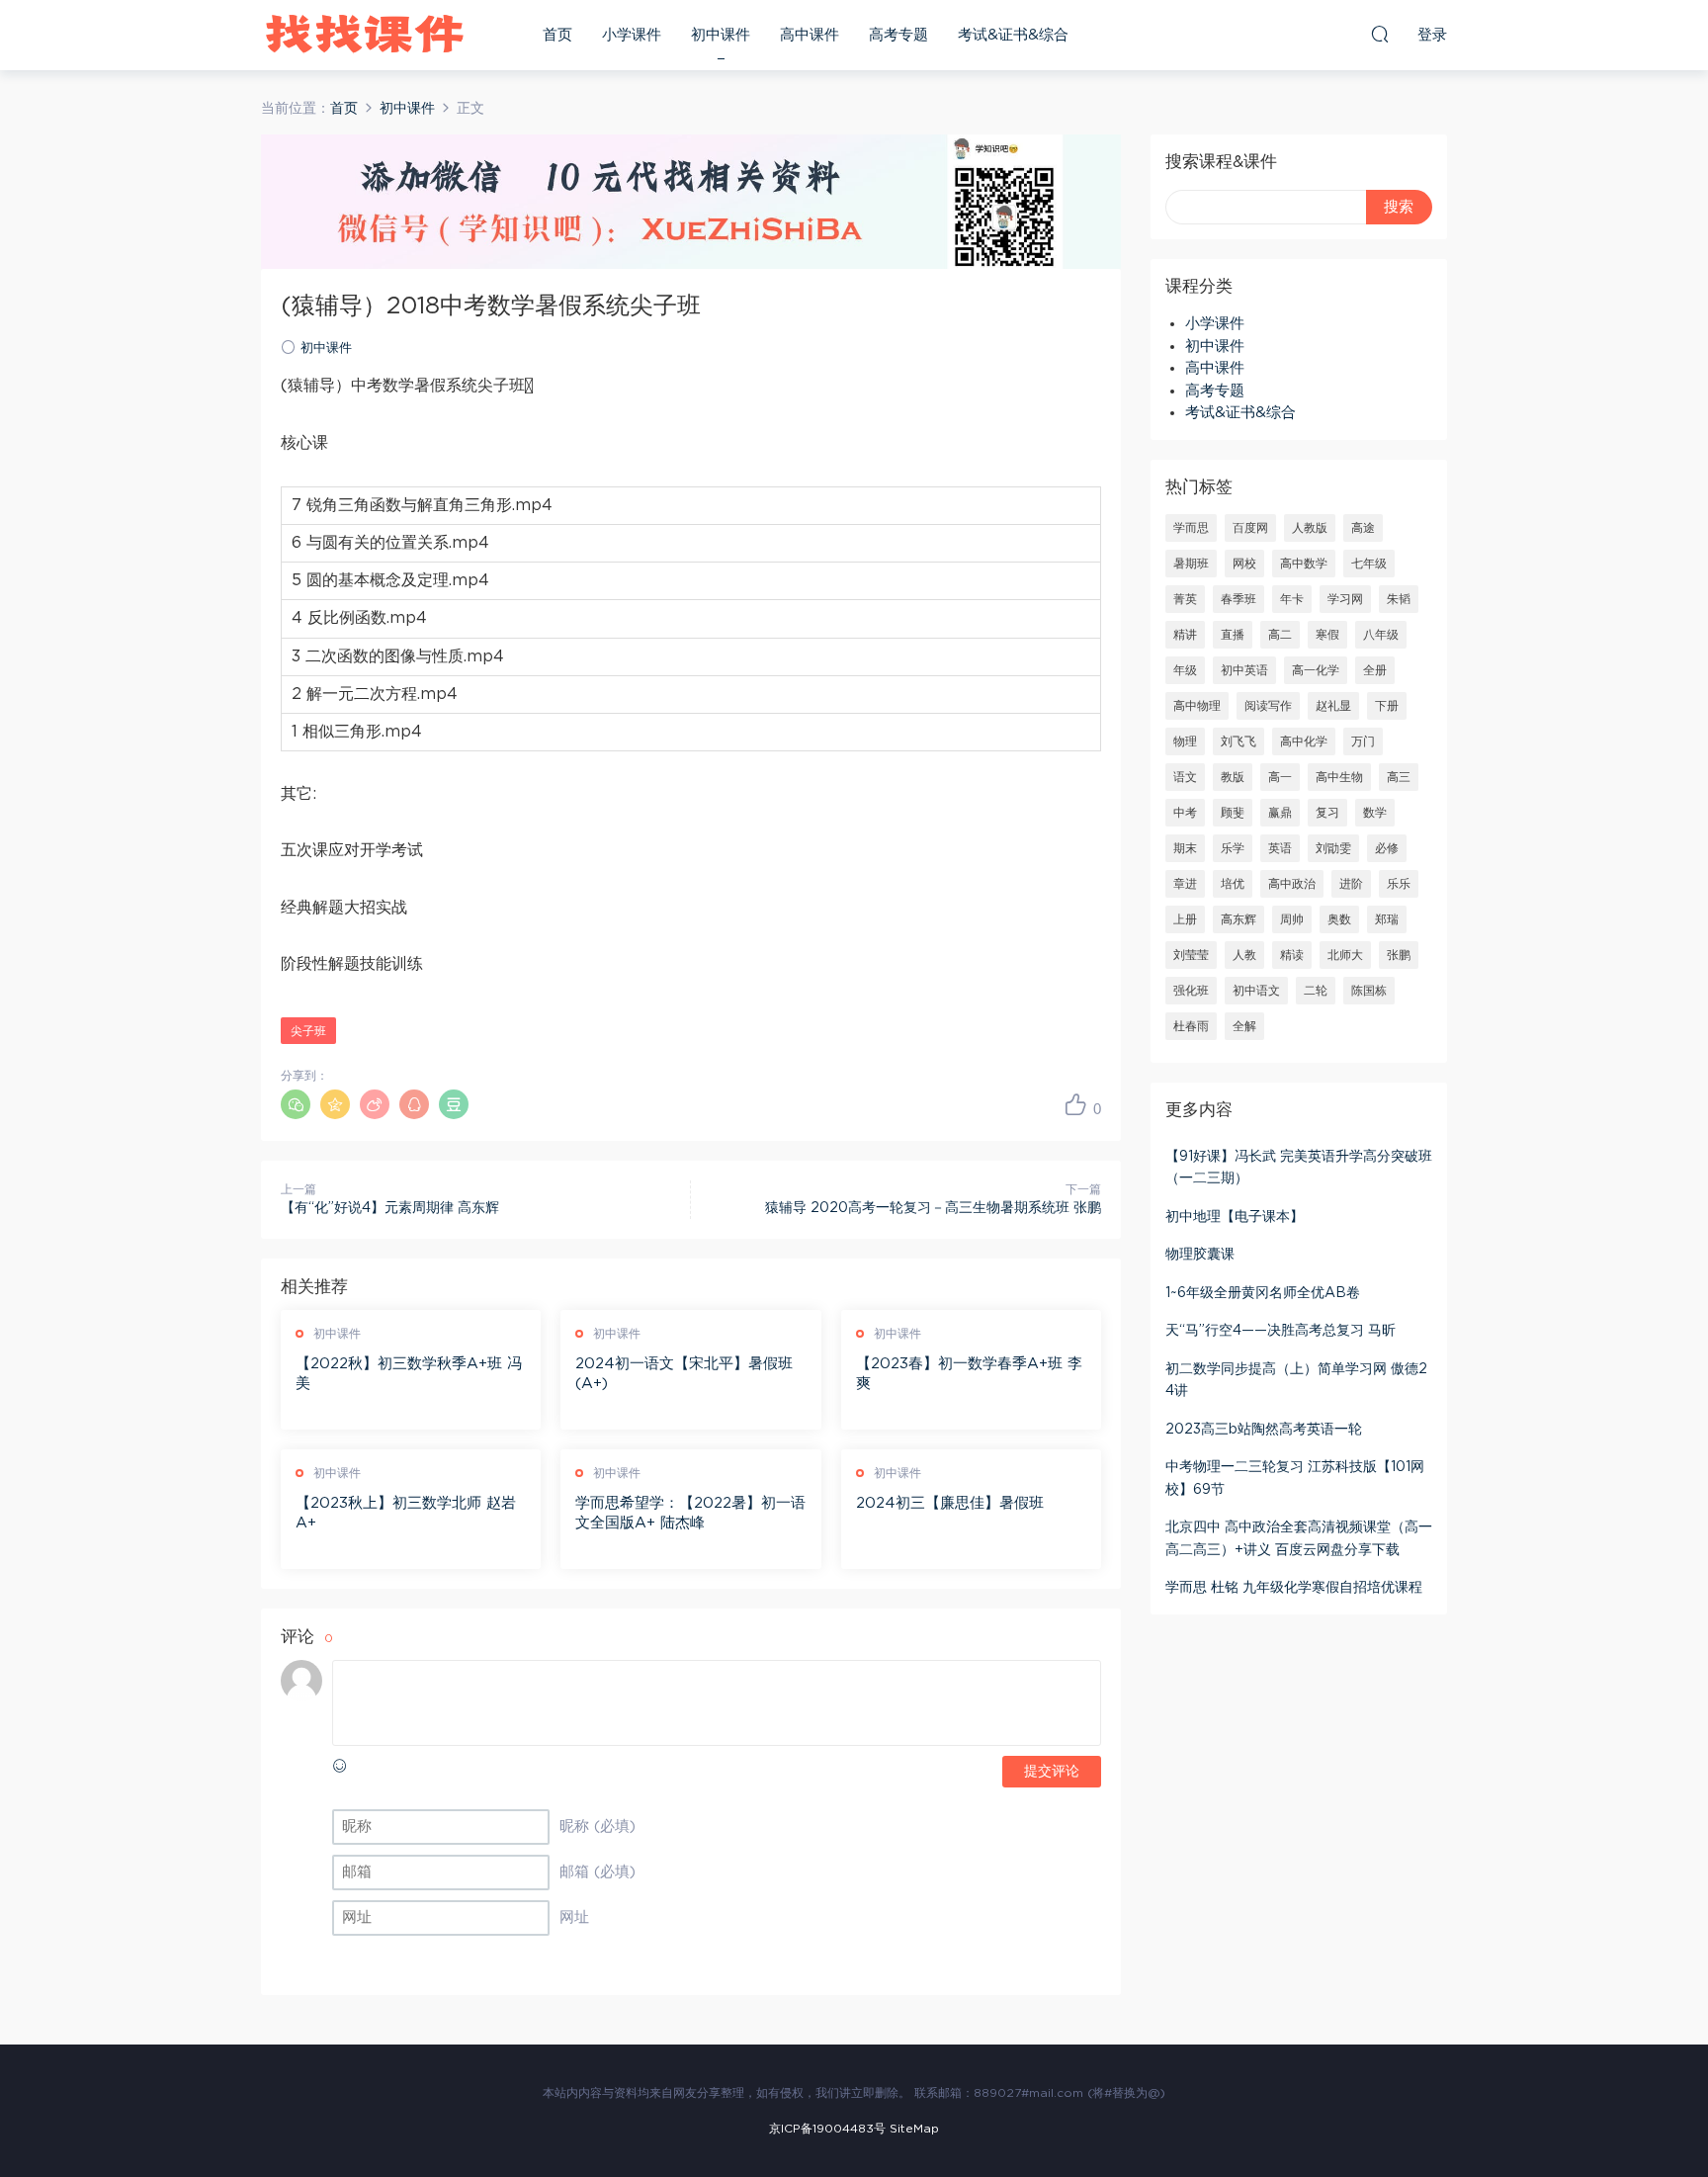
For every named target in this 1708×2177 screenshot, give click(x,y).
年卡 (1292, 599)
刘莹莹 (1191, 955)
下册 (1387, 706)
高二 (1280, 635)
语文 (1185, 777)
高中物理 (1197, 706)
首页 (557, 35)
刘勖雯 (1333, 848)
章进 (1185, 884)
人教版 (1310, 528)
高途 (1363, 528)
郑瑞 (1387, 919)
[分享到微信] (296, 1104)
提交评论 (1052, 1772)
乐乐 (1399, 884)
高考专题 (898, 35)
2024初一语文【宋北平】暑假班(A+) (684, 1374)
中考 (1185, 813)
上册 (1185, 919)
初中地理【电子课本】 (1235, 1217)
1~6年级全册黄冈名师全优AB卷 (1263, 1293)
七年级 (1369, 564)
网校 (1244, 564)
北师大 (1345, 955)
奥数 (1339, 919)
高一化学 (1316, 670)
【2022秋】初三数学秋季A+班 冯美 (409, 1374)
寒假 (1327, 635)
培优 (1233, 884)
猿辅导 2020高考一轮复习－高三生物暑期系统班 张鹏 (933, 1208)
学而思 (1191, 528)
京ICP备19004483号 (827, 2129)
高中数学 (1304, 564)
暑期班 (1191, 564)
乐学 (1233, 848)
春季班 (1238, 599)
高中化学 (1304, 741)
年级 (1185, 670)
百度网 (1250, 528)
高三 (1399, 777)
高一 (1280, 777)
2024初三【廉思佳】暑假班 (950, 1503)
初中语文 (1256, 991)
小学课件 (632, 35)
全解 (1244, 1026)
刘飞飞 (1238, 741)
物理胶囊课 (1200, 1255)
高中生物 (1339, 777)
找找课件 (365, 35)
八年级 (1381, 635)
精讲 (1185, 635)
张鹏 (1399, 955)
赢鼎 (1280, 813)
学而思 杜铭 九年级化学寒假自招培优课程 (1294, 1588)
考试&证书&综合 (1013, 35)
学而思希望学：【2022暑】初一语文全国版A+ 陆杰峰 (690, 1513)
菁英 (1185, 599)
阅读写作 (1268, 706)
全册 (1375, 670)
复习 (1327, 813)
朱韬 (1399, 599)
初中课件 (721, 35)
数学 (1375, 813)
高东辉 (1238, 919)
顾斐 (1233, 813)
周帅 (1292, 919)
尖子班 (308, 1031)
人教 (1244, 955)
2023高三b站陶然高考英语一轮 (1264, 1430)
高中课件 (810, 35)
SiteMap (914, 2129)
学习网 (1345, 599)
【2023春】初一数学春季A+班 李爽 (969, 1374)
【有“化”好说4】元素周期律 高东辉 (390, 1208)
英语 (1280, 848)
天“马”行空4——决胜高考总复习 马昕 (1281, 1331)
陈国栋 (1369, 991)
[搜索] (1380, 34)
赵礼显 (1333, 706)
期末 (1185, 848)
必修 (1387, 848)
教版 (1233, 777)
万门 (1363, 741)
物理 (1185, 741)
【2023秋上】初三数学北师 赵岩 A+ (406, 1513)
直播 (1233, 635)
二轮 (1316, 991)
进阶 (1351, 884)
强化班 (1191, 991)
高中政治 (1292, 884)
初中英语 (1244, 670)
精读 (1292, 955)
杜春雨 (1191, 1026)
